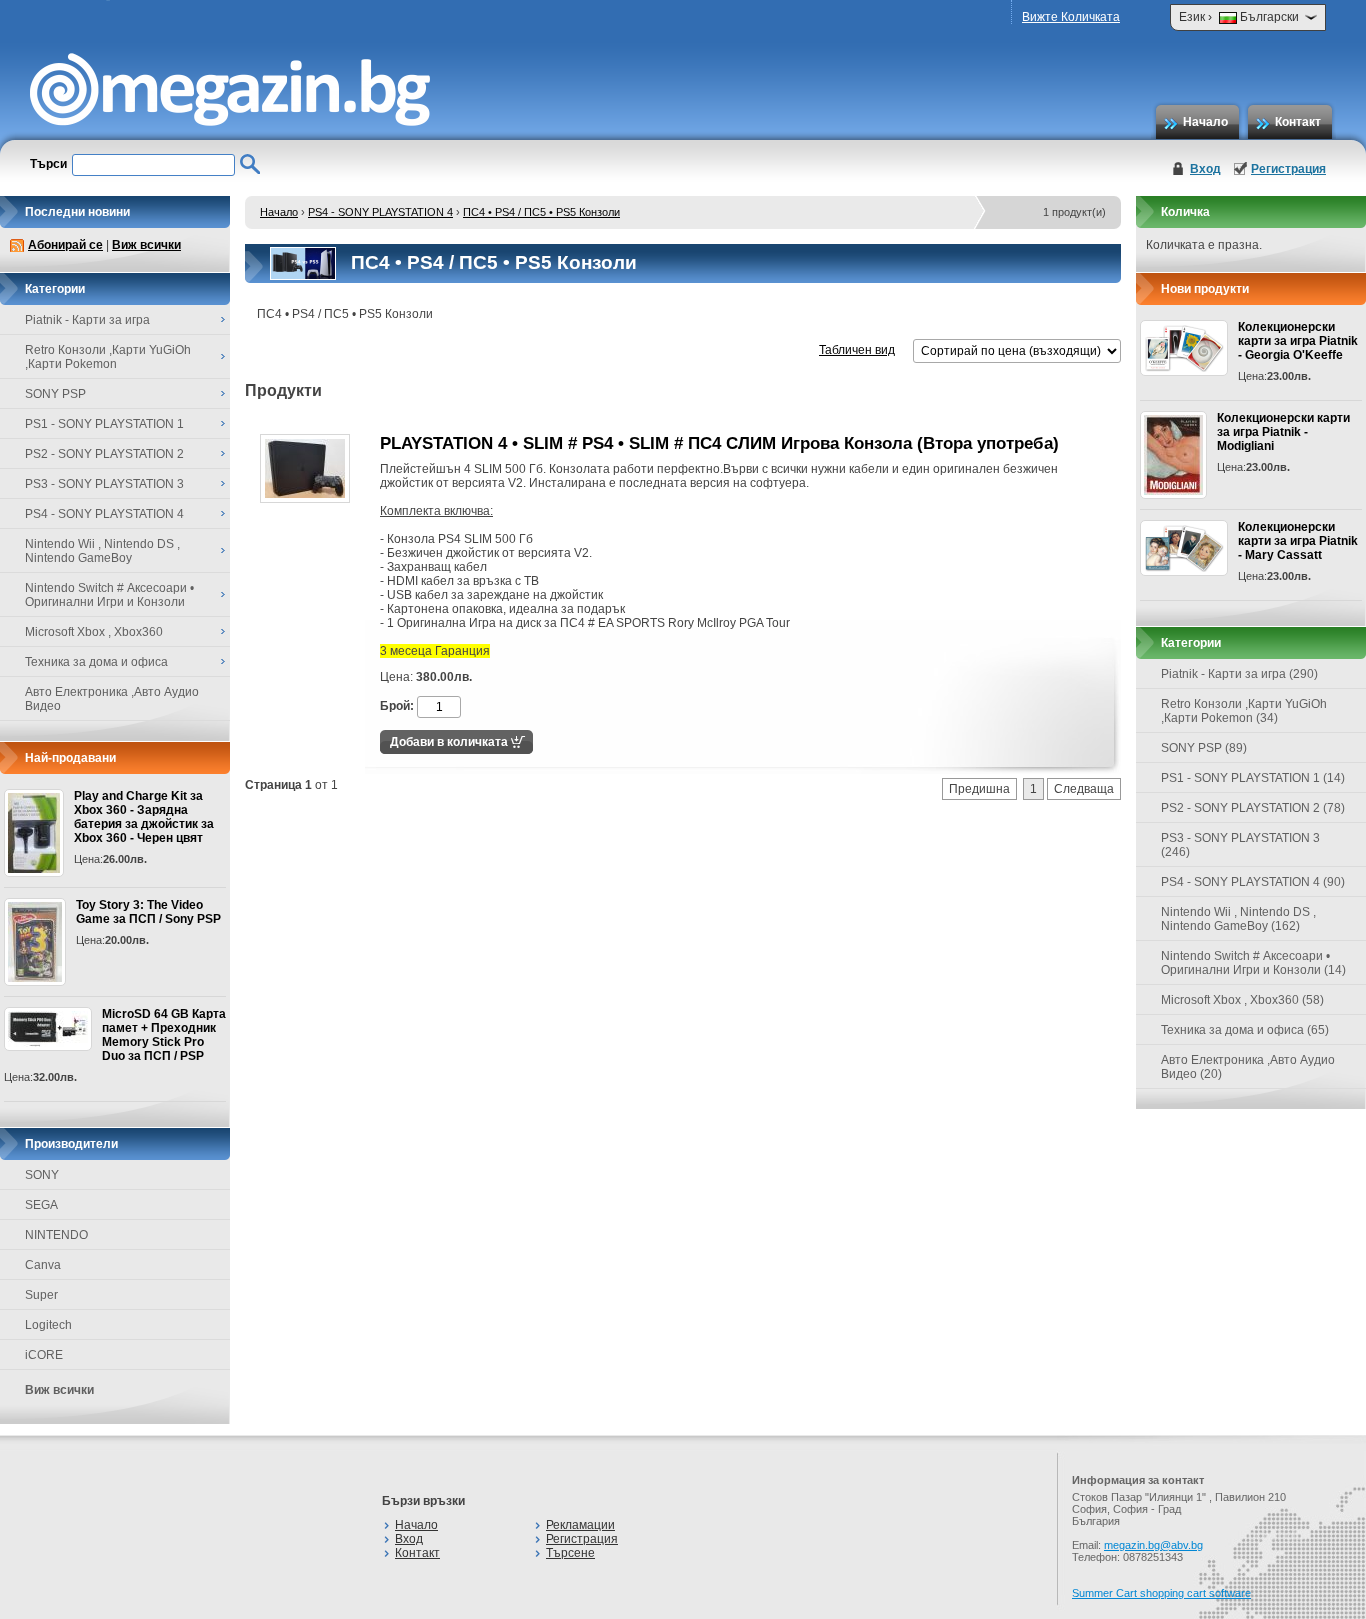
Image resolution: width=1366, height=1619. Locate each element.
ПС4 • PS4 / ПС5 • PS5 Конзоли (541, 212)
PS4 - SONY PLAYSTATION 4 (380, 212)
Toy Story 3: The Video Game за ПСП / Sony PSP (148, 912)
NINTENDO (56, 1235)
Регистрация (1288, 169)
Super (41, 1295)
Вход (1205, 169)
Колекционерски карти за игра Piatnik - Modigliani (1283, 432)
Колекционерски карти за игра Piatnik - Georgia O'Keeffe (1298, 341)
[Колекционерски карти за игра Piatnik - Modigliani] (1173, 455)
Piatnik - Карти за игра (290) (1239, 674)
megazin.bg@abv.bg (1153, 1545)
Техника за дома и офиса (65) (1245, 1030)
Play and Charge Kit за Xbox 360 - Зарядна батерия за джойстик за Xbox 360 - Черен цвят (144, 817)
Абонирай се (65, 245)
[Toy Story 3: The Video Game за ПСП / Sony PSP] (35, 942)
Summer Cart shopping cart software (1161, 1593)
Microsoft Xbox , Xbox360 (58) (1242, 1000)
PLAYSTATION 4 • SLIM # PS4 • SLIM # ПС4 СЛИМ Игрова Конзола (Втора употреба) (719, 443)
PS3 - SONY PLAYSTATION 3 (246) (1240, 845)
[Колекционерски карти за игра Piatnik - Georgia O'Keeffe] (1184, 348)
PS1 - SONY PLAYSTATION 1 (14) (1253, 778)
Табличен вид (857, 350)
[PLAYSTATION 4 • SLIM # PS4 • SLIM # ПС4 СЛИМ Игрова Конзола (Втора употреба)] (305, 499)
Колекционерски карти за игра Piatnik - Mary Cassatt (1298, 541)
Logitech (48, 1325)
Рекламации (580, 1525)
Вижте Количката (1071, 17)
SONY (42, 1175)
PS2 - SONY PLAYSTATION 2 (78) (1253, 808)
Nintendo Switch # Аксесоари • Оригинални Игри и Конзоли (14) (1253, 963)
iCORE (44, 1355)
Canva (43, 1265)
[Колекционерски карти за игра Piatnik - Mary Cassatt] (1184, 548)
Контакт (1298, 122)
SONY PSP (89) (1204, 748)
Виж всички (146, 245)
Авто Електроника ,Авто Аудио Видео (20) (1248, 1067)
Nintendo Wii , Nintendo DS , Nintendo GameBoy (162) (1238, 919)
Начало (1205, 122)
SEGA (41, 1205)
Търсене (570, 1553)
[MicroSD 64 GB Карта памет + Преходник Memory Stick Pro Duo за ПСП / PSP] (48, 1029)
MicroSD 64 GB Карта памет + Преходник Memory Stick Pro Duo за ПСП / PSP (164, 1035)
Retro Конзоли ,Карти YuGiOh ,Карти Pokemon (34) (1244, 711)
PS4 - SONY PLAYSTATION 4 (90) (1253, 882)
